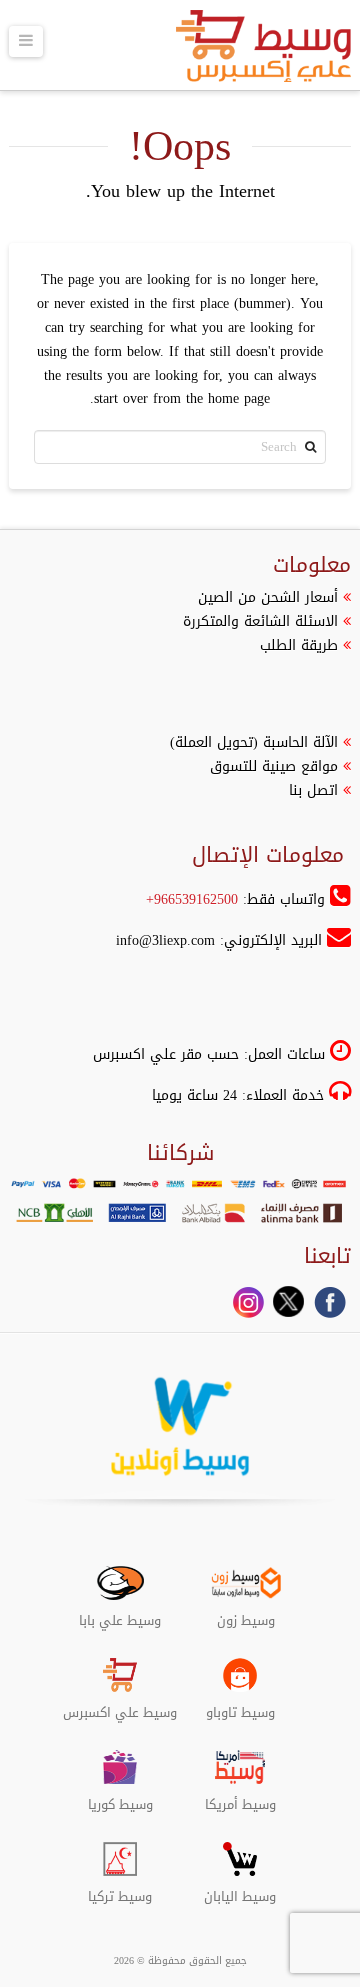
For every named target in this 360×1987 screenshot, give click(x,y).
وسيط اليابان (240, 1889)
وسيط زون (246, 1613)
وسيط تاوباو (240, 1705)
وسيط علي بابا (120, 1613)
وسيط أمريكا (240, 1797)
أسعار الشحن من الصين (268, 597)
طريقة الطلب (299, 645)
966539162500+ (192, 899)
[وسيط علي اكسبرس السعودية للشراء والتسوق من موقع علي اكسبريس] (263, 52)
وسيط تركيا (120, 1889)
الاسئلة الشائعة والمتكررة (260, 621)
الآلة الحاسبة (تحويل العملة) (254, 742)
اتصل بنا (313, 790)
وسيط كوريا (120, 1797)
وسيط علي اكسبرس (120, 1705)
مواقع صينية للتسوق (274, 766)
